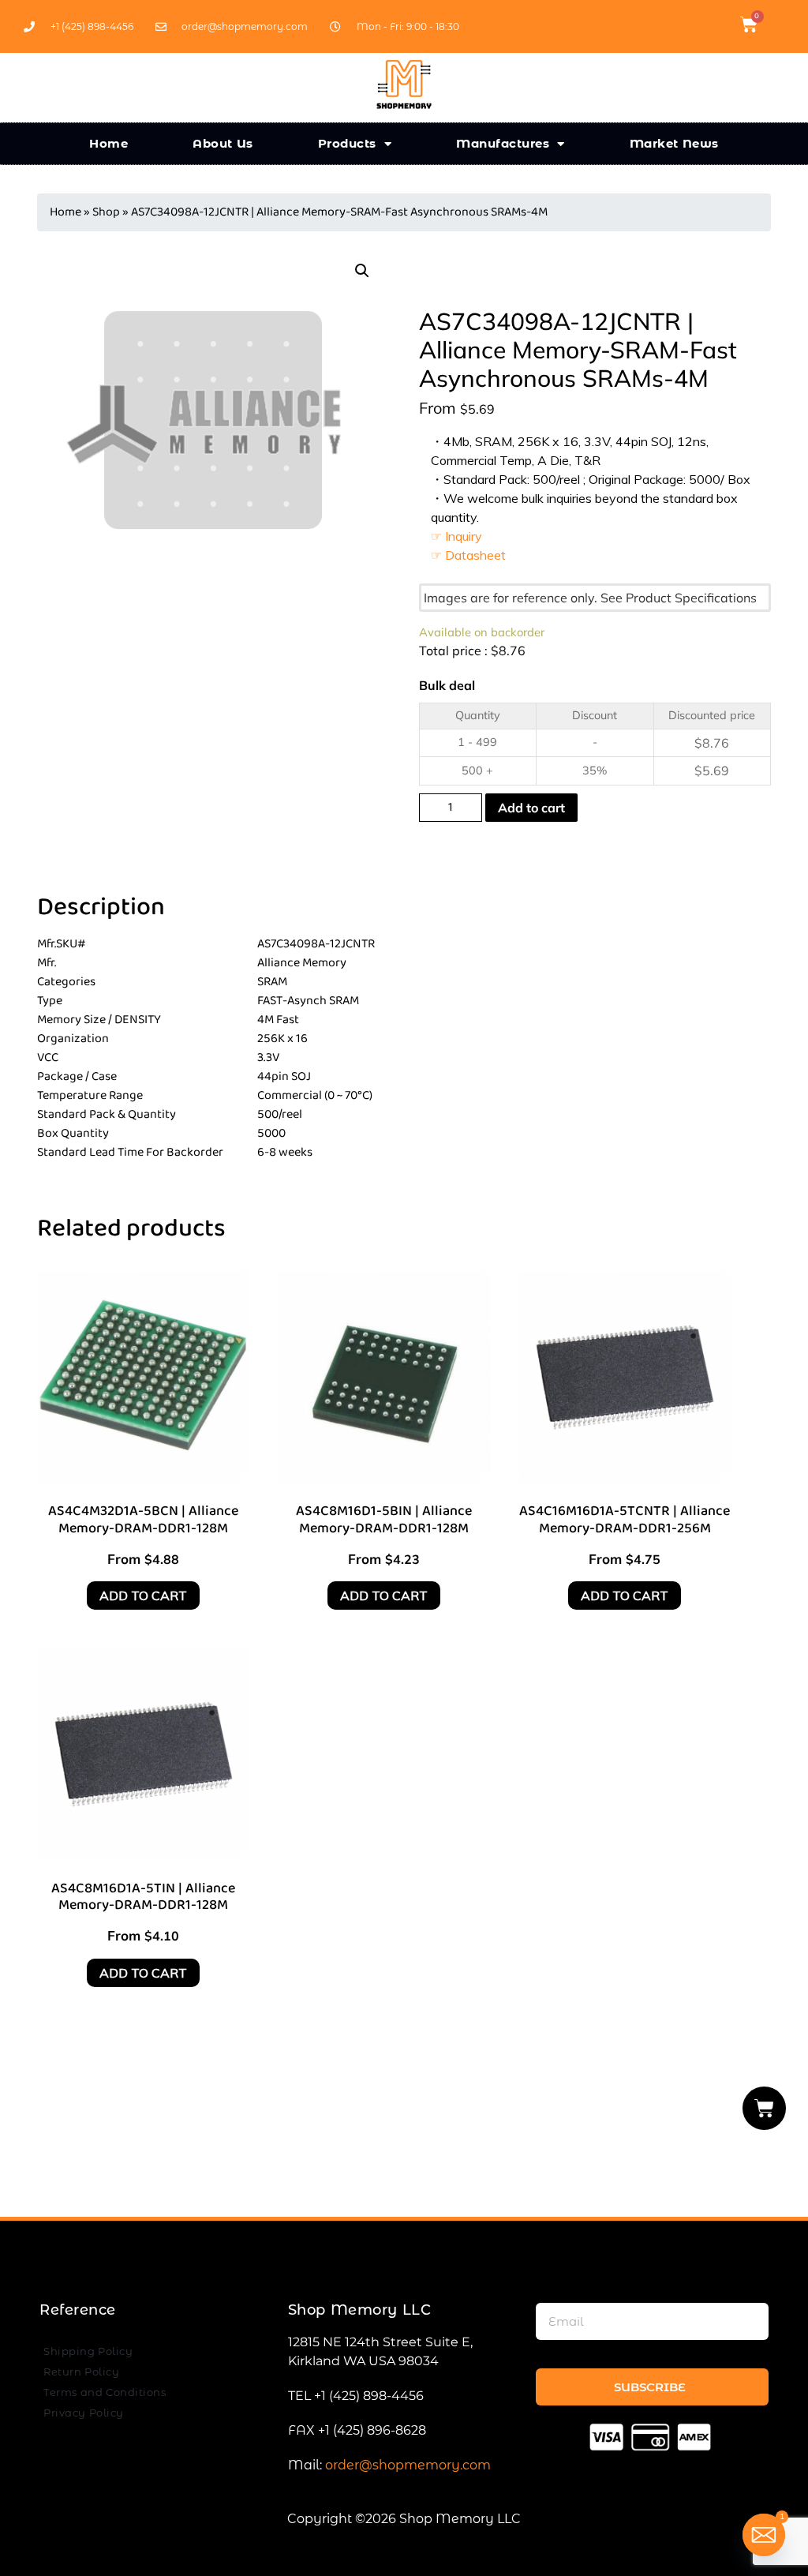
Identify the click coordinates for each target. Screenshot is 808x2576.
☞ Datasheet (468, 555)
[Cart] (765, 2108)
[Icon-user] (776, 24)
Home (108, 143)
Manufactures (503, 143)
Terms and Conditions (105, 2392)
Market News (674, 143)
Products (347, 143)
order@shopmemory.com (408, 2465)
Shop (106, 212)
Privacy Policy (84, 2413)
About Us (223, 143)
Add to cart (531, 808)
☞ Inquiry (456, 536)
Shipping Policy (88, 2351)
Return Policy (81, 2372)
